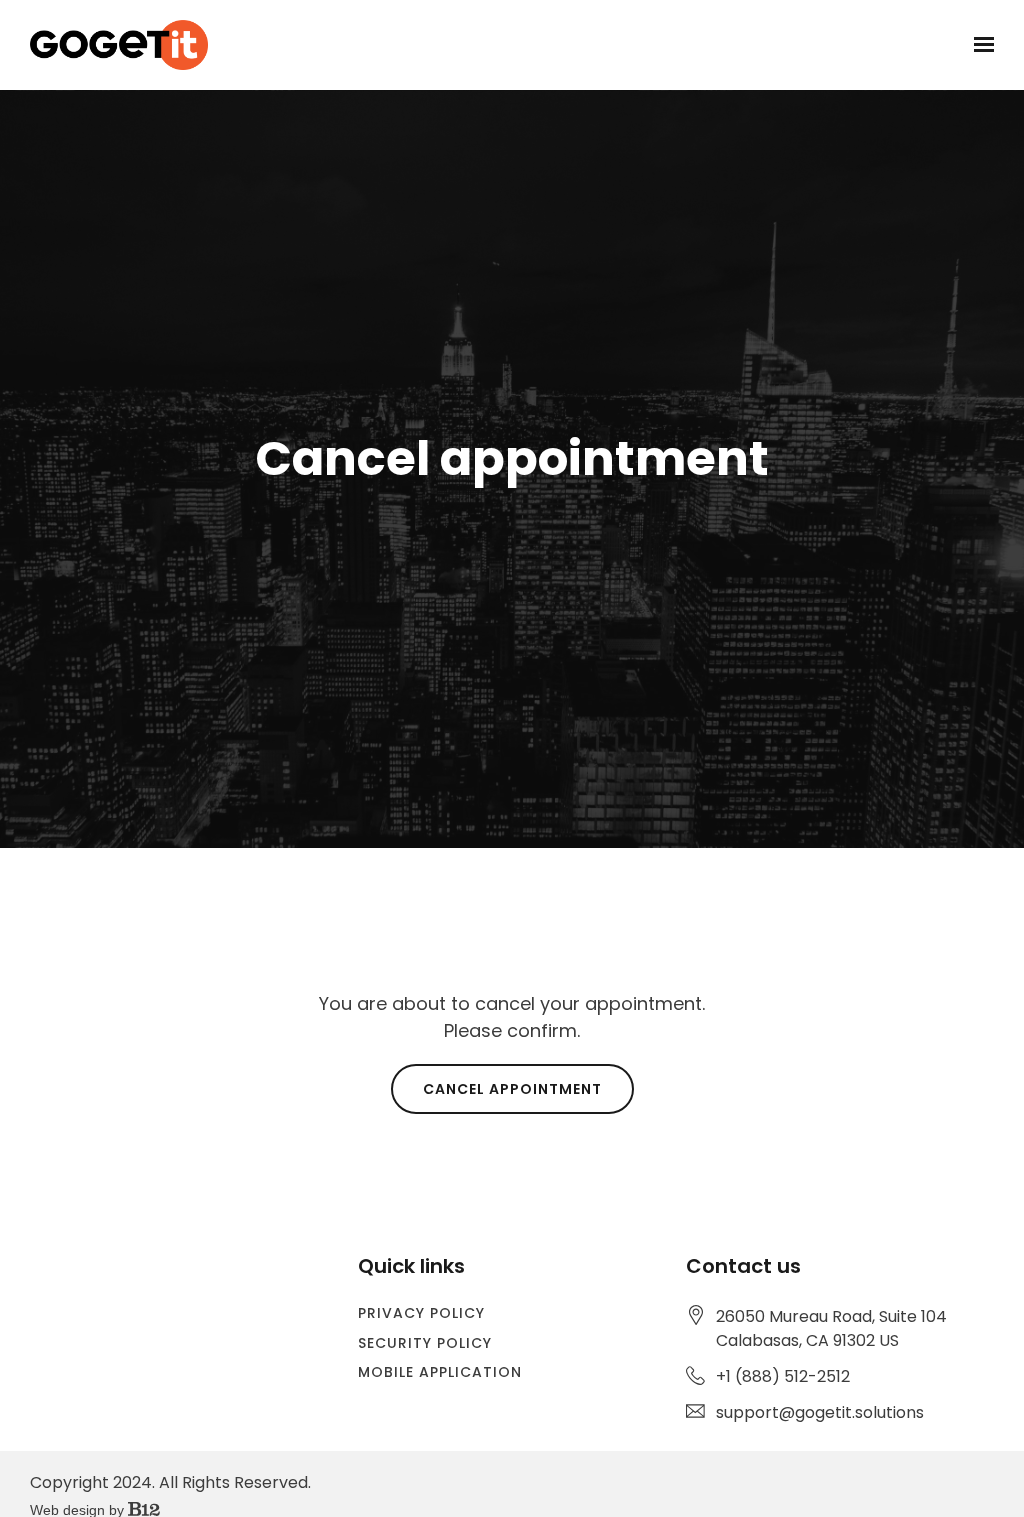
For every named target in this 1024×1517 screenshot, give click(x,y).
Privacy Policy (421, 1313)
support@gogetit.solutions (820, 1412)
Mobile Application (440, 1372)
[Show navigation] (979, 45)
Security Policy (425, 1343)
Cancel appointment (512, 1089)
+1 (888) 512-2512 (783, 1376)
